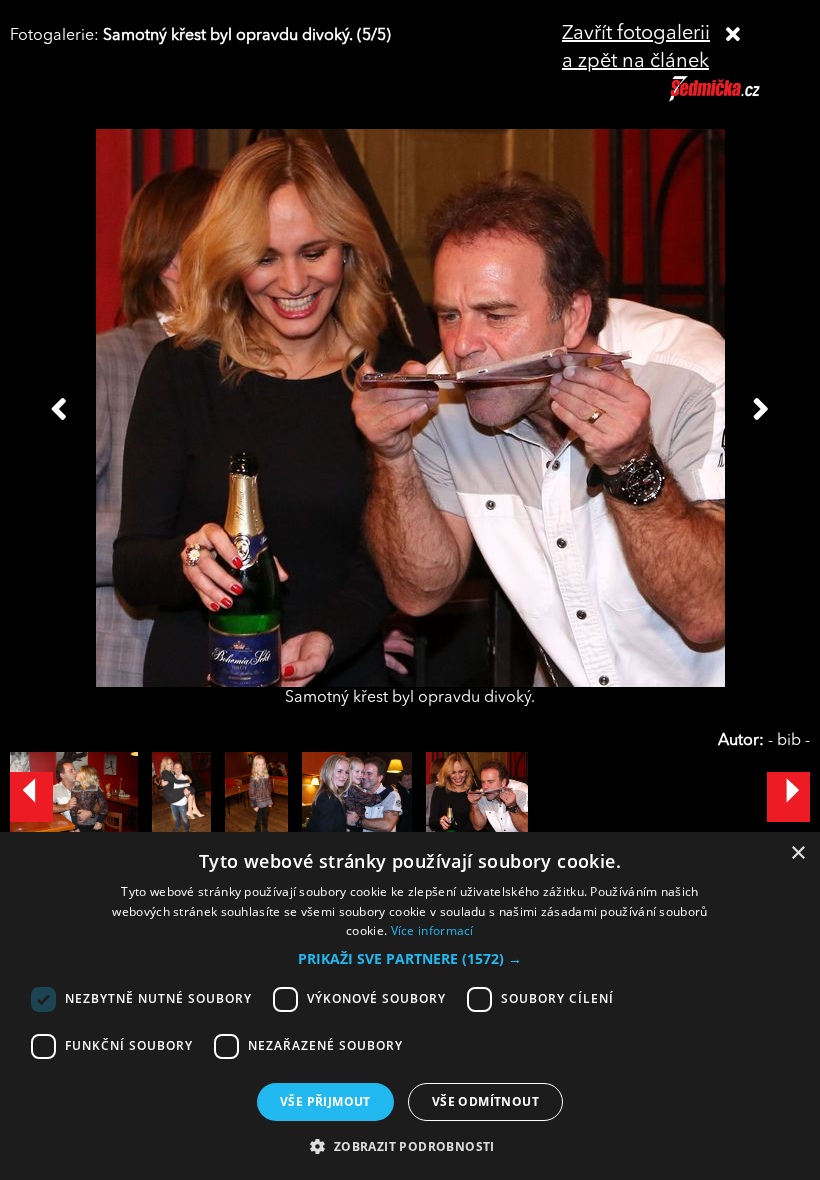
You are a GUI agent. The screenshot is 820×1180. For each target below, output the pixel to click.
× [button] (797, 853)
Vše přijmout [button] (325, 1101)
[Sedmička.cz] (739, 98)
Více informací (432, 930)
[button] (410, 959)
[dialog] (410, 1006)
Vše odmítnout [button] (485, 1101)
